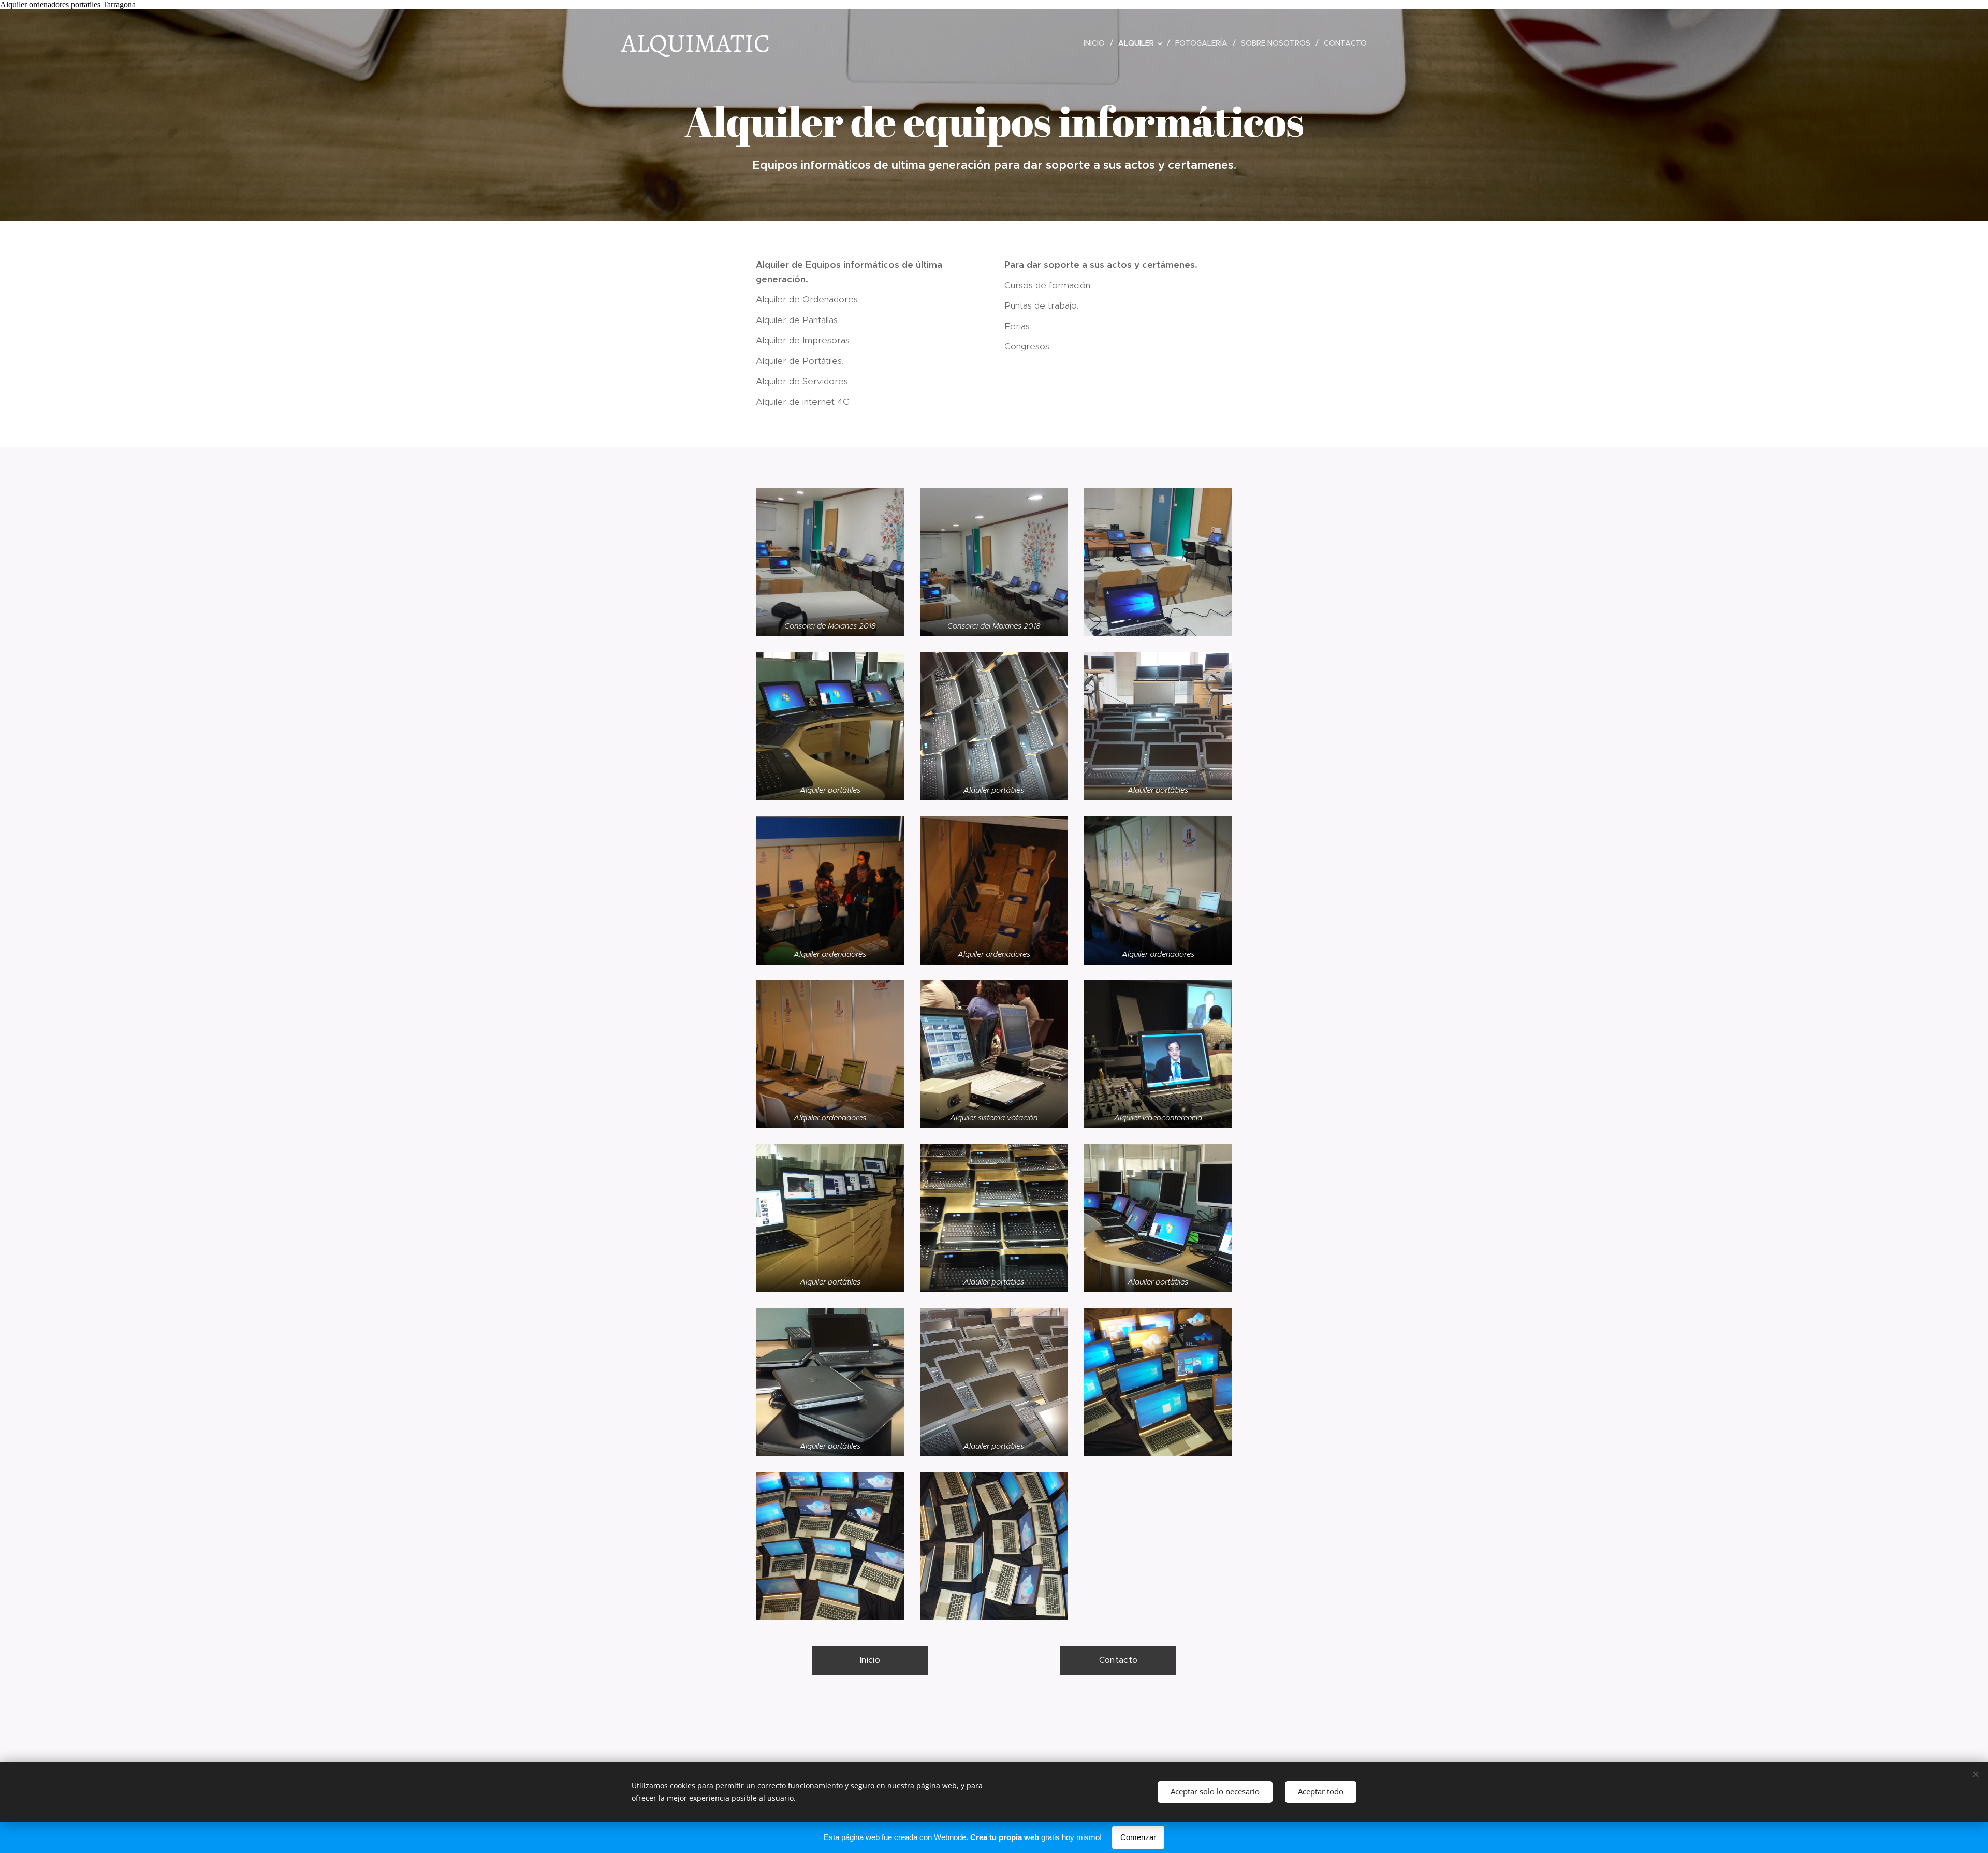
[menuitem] (1097, 43)
